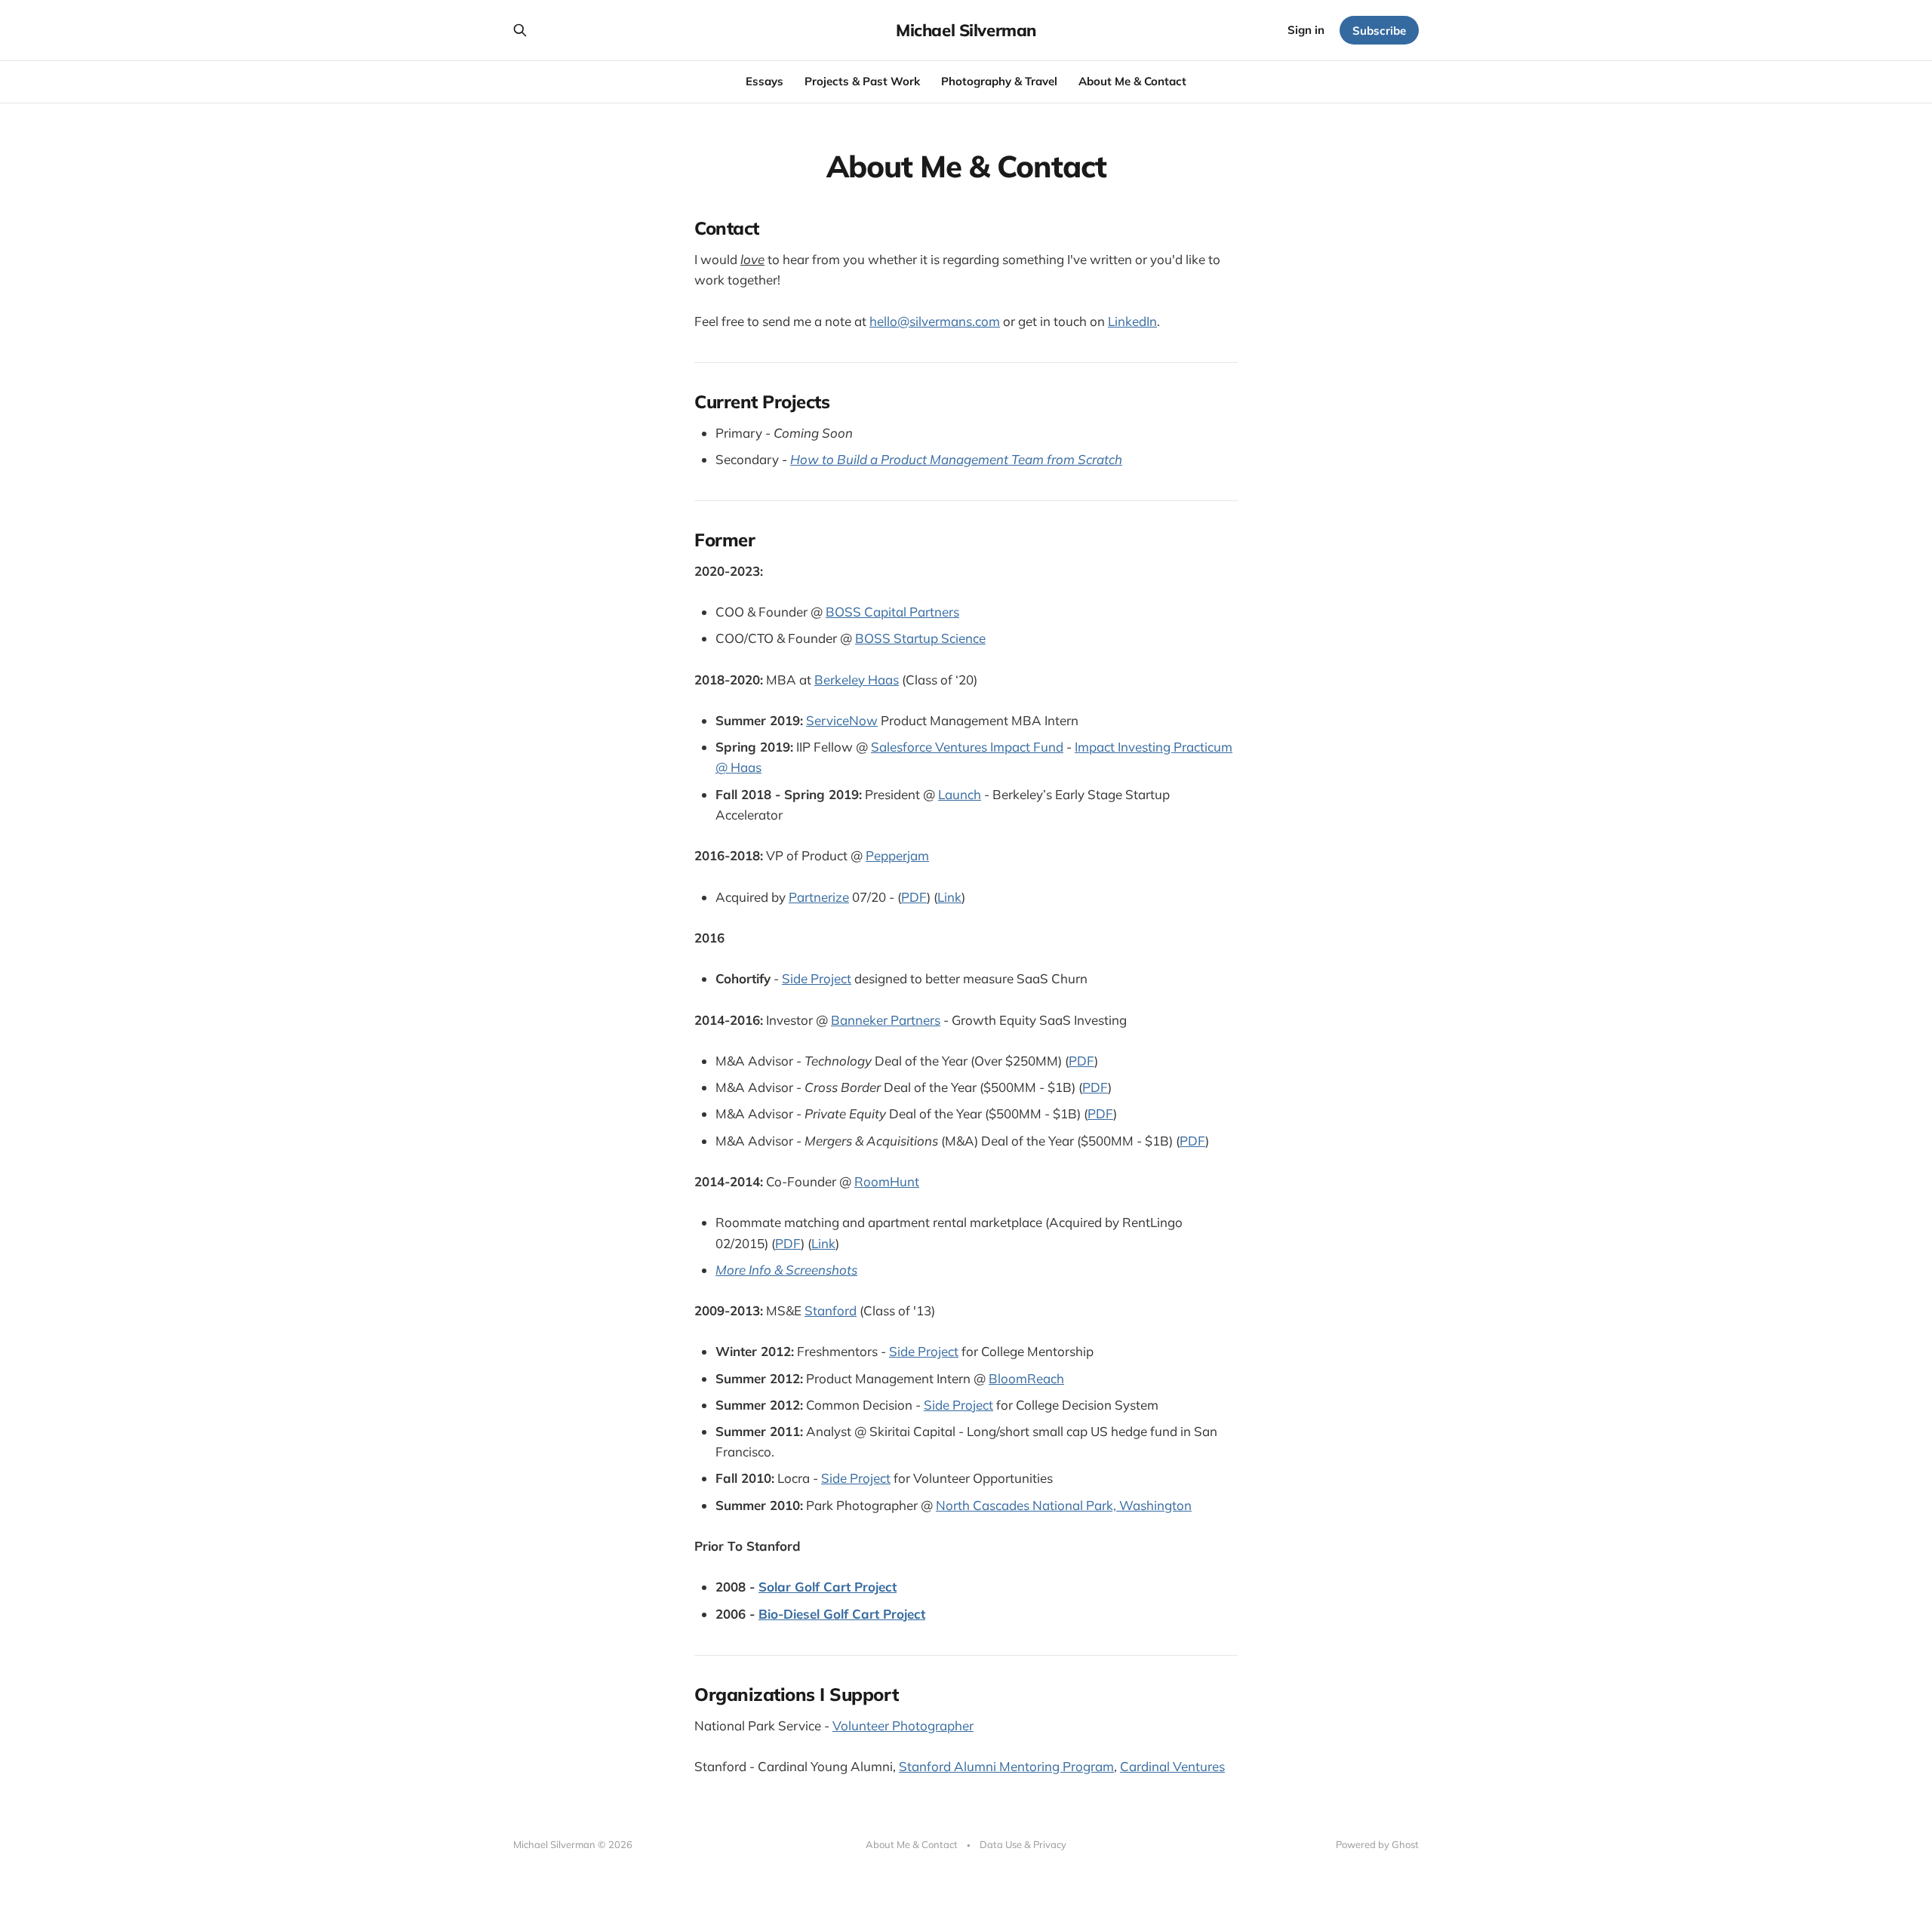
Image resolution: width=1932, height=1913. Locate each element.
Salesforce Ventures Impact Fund (967, 747)
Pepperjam (897, 855)
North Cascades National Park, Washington (1064, 1505)
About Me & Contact (1132, 81)
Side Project (817, 978)
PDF (914, 897)
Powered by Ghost (1377, 1844)
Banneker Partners (886, 1020)
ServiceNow (842, 720)
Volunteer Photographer (903, 1725)
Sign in (1306, 30)
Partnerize (819, 897)
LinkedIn (1132, 321)
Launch (960, 794)
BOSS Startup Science (920, 638)
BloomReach (1026, 1378)
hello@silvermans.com (935, 321)
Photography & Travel (999, 81)
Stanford (831, 1310)
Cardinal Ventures (1172, 1766)
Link (949, 897)
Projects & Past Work (862, 81)
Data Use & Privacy (1023, 1844)
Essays (764, 81)
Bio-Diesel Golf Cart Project (842, 1614)
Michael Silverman (966, 30)
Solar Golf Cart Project (828, 1587)
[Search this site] (520, 30)
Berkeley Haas (857, 680)
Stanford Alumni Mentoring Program (1006, 1766)
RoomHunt (887, 1181)
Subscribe (1379, 31)
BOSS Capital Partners (892, 612)
